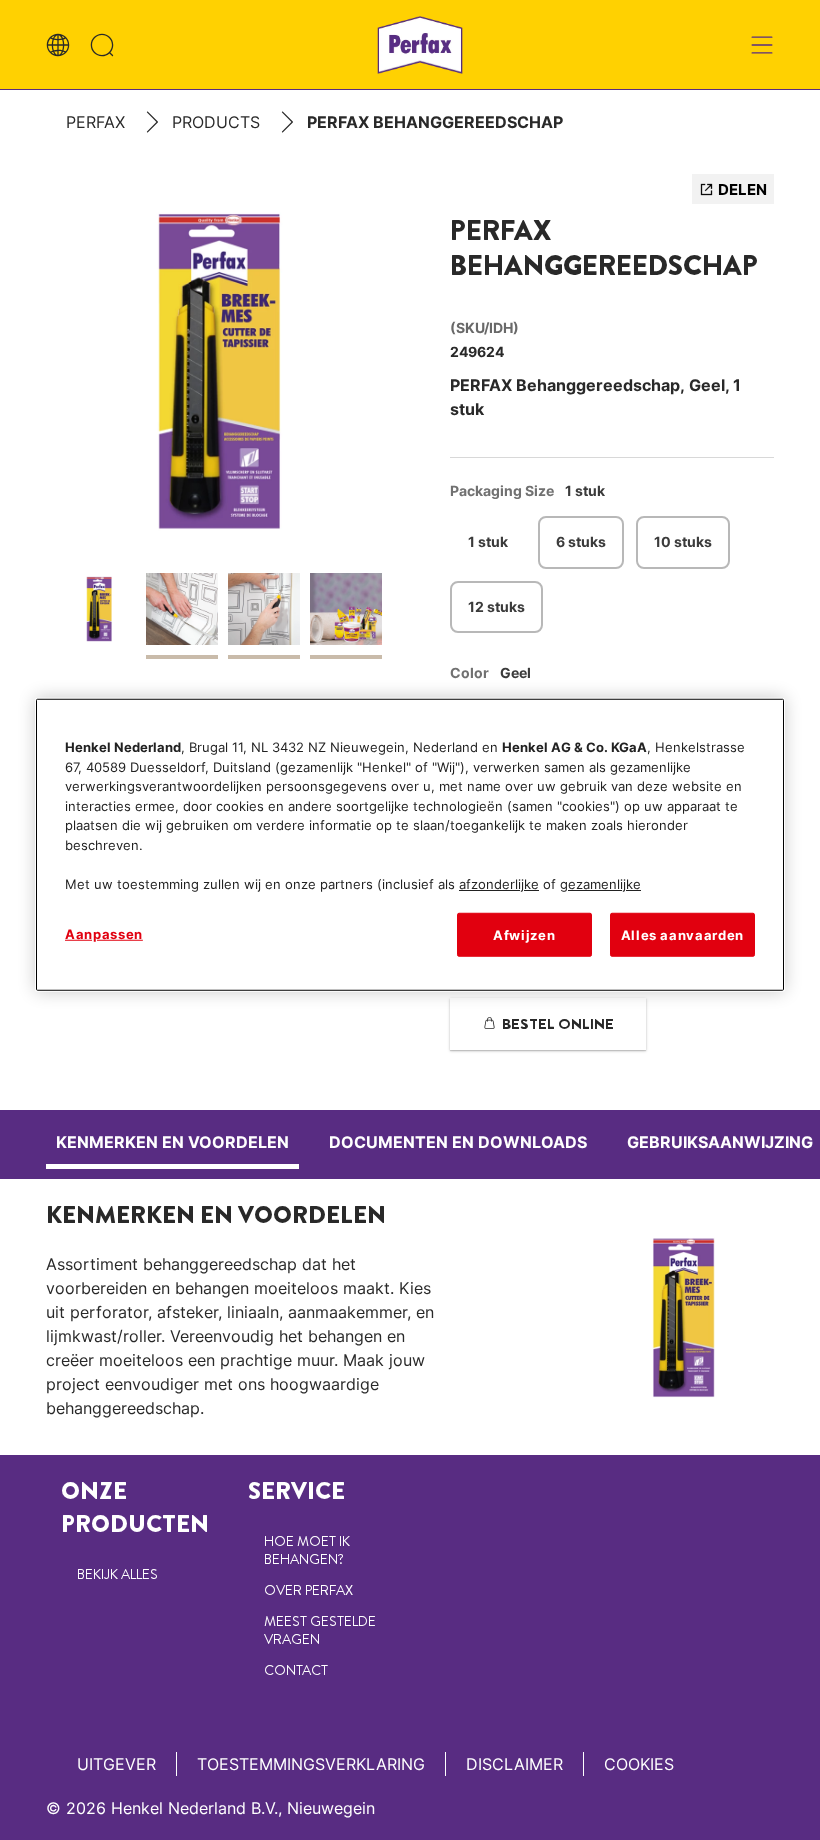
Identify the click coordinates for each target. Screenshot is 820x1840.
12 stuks (496, 606)
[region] (410, 845)
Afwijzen (524, 935)
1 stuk (488, 541)
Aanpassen (104, 934)
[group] (223, 426)
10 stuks (683, 541)
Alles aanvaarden (682, 935)
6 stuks (581, 541)
